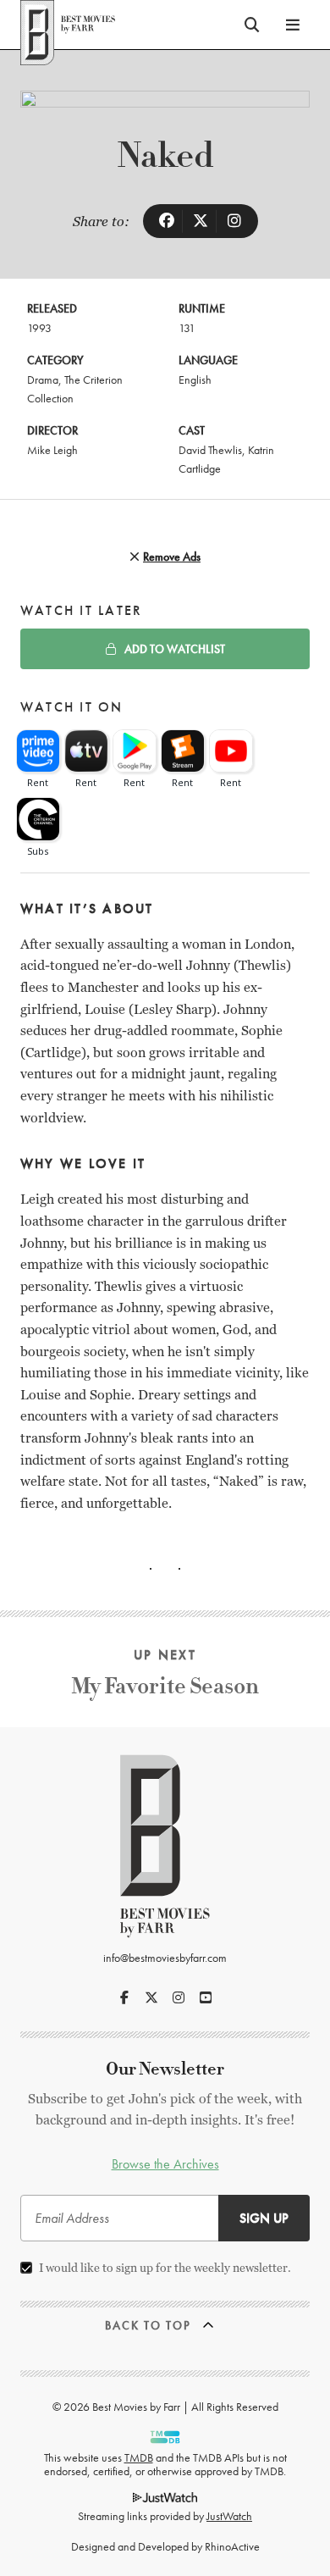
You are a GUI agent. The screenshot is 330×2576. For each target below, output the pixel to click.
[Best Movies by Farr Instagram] (179, 1997)
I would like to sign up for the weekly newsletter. (165, 2268)
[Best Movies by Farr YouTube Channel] (206, 1997)
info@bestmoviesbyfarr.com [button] (165, 1958)
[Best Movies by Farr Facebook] (124, 1997)
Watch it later (81, 610)
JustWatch (229, 2516)
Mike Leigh (52, 450)
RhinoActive (232, 2546)
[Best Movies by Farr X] (151, 1997)
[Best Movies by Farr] (68, 25)
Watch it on (72, 707)
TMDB (139, 2457)
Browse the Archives (165, 2164)
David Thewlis (210, 450)
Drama (43, 379)
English (195, 379)
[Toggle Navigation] (293, 25)
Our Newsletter (165, 2069)
